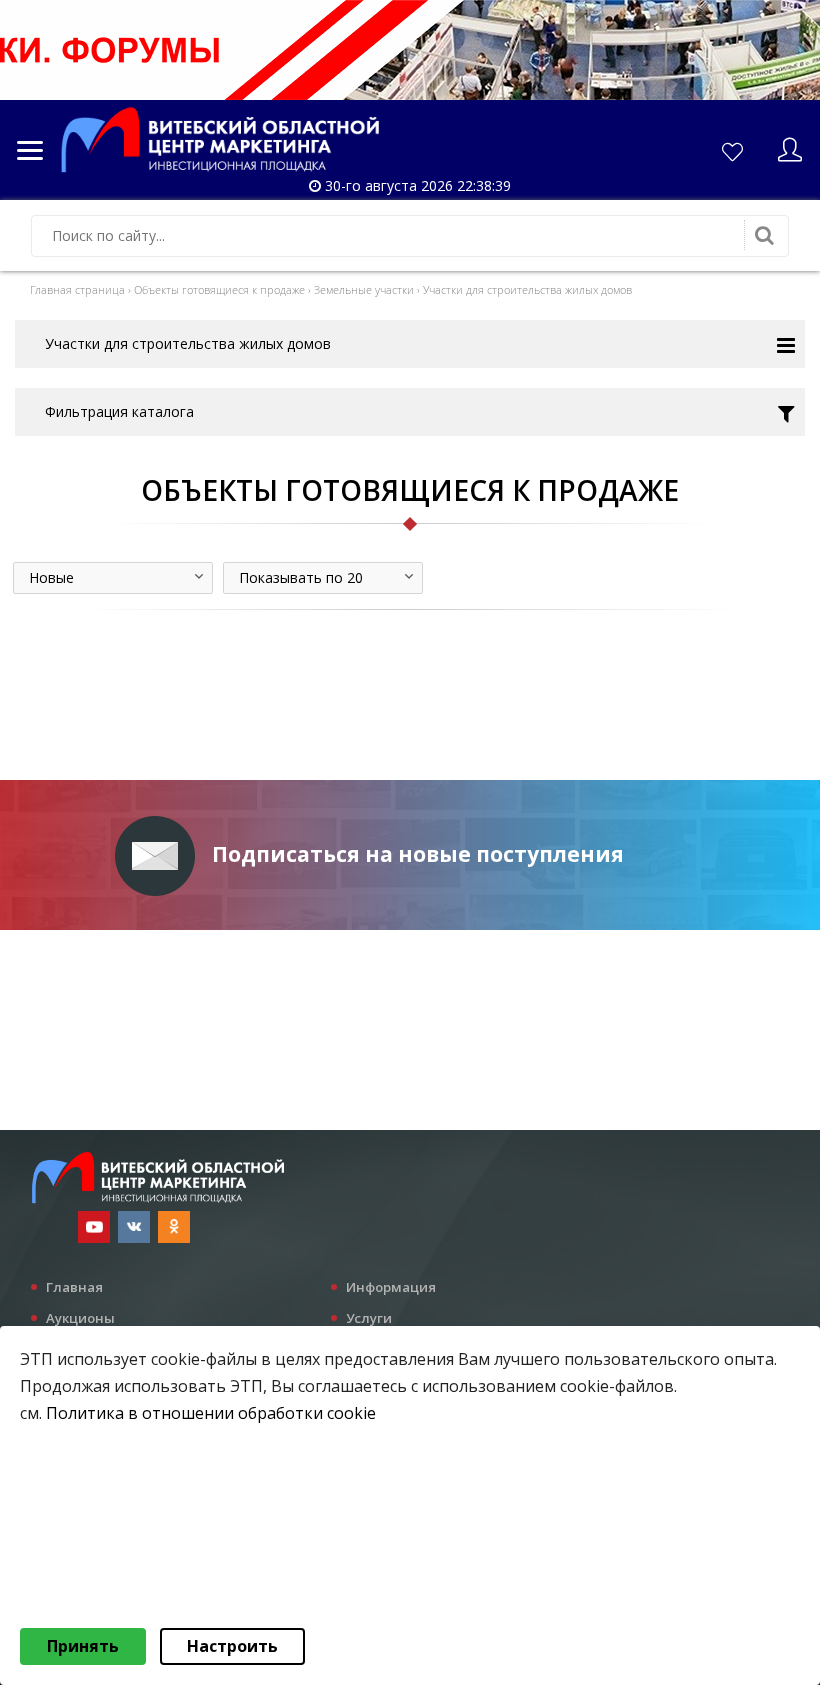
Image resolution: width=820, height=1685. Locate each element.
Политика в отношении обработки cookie (211, 1413)
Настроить (232, 1646)
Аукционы (80, 1318)
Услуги (369, 1318)
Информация (391, 1287)
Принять (83, 1646)
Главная (74, 1287)
